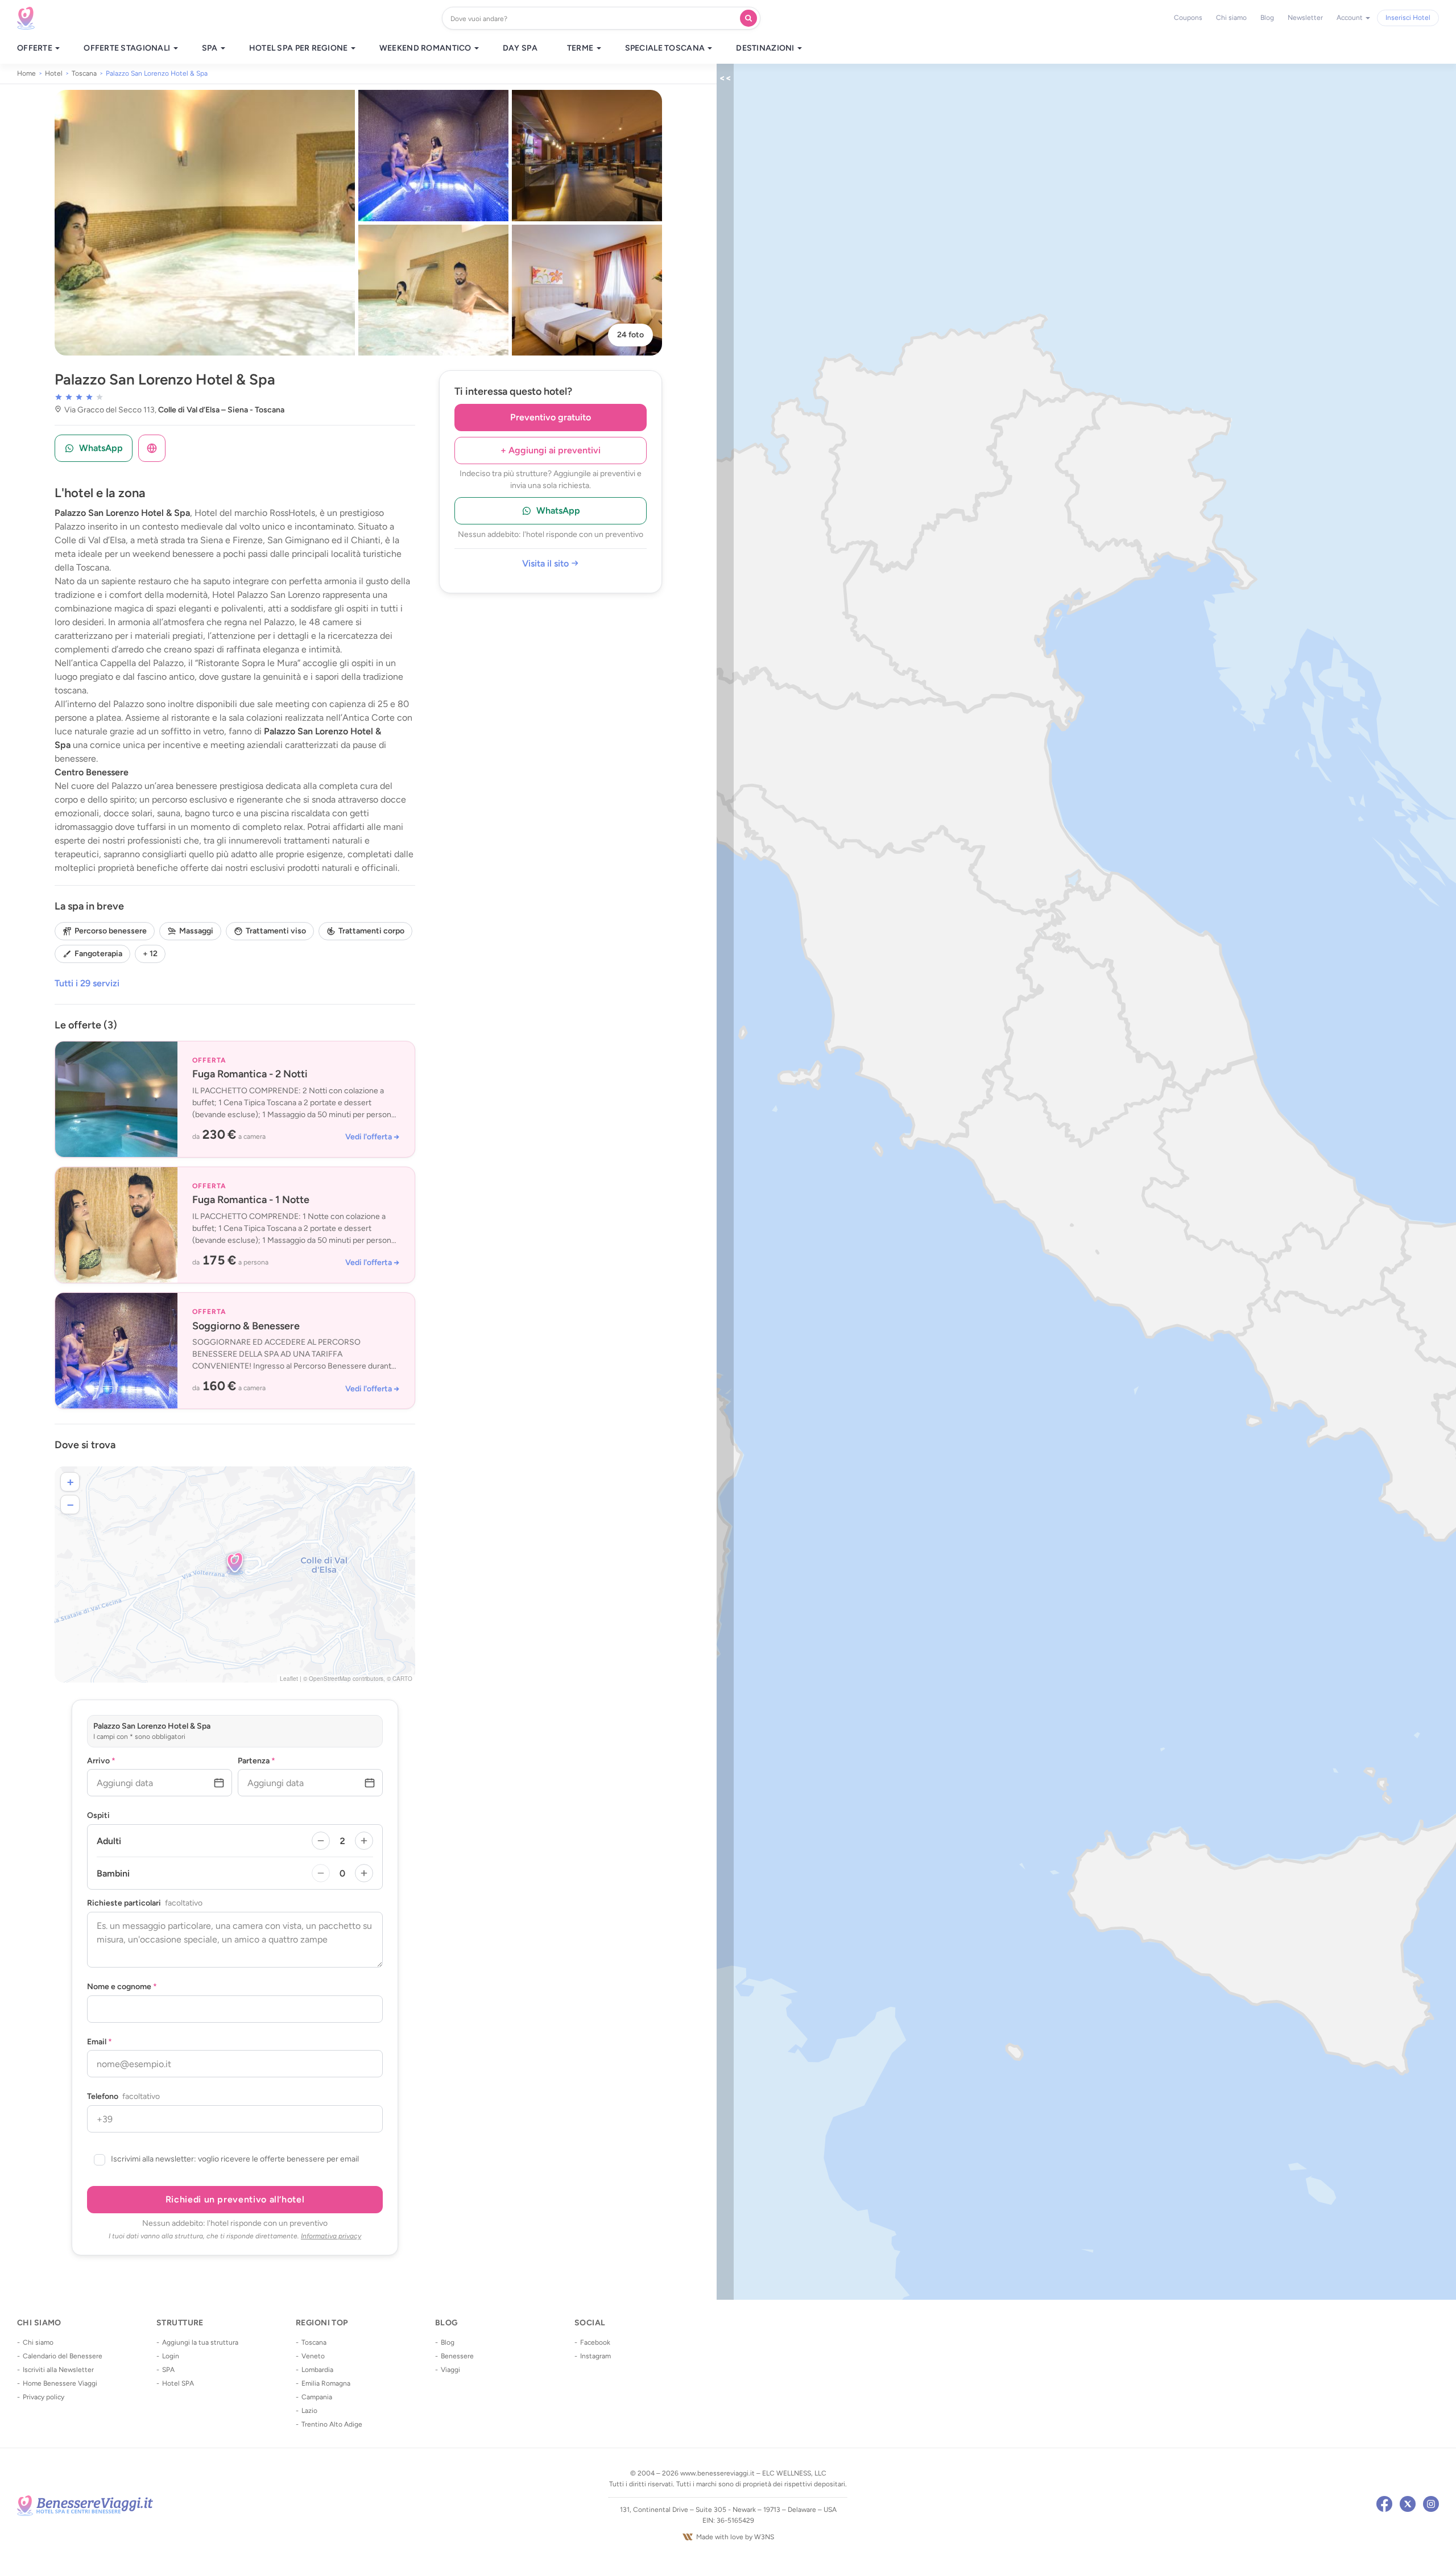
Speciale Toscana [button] (666, 48)
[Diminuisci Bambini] (321, 1873)
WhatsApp (558, 511)
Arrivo (101, 1761)
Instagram (595, 2356)
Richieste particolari (145, 1903)
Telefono (123, 2097)
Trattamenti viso (276, 931)
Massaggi (196, 931)
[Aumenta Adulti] (364, 1841)
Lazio (309, 2411)
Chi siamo (1231, 18)
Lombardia (317, 2370)
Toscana (314, 2342)
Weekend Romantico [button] (426, 48)
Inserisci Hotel (1408, 18)
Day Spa (520, 48)
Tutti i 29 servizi (87, 983)
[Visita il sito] (152, 448)
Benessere (457, 2356)
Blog (1267, 18)
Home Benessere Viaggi (60, 2383)
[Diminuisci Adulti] (321, 1841)
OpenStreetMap (330, 1679)
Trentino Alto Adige (332, 2424)
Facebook (595, 2342)
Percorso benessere (111, 931)
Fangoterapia (98, 954)
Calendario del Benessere (63, 2356)
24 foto (630, 335)
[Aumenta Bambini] (364, 1873)
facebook (1384, 2504)
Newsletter (1305, 18)
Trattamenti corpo (371, 931)
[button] (235, 1563)
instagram (1431, 2504)
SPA (168, 2370)
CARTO (402, 1679)
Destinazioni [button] (766, 48)
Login (171, 2356)
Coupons (1188, 18)
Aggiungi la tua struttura (200, 2342)
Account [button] (1350, 18)
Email (100, 2042)
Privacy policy (44, 2397)
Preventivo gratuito (551, 417)
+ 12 (150, 954)
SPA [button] (211, 48)
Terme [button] (581, 48)
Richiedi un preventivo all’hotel (235, 2199)
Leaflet (289, 1679)
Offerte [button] (36, 48)
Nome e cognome (122, 1987)
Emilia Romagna (326, 2383)
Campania (317, 2397)
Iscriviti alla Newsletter (58, 2370)
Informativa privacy (331, 2236)
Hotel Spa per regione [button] (299, 48)
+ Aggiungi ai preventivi (551, 450)
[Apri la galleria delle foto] (205, 223)
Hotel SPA (178, 2383)
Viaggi (450, 2370)
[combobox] (593, 18)
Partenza (257, 1761)
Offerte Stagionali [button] (128, 48)
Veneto (313, 2356)
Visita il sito (547, 564)
